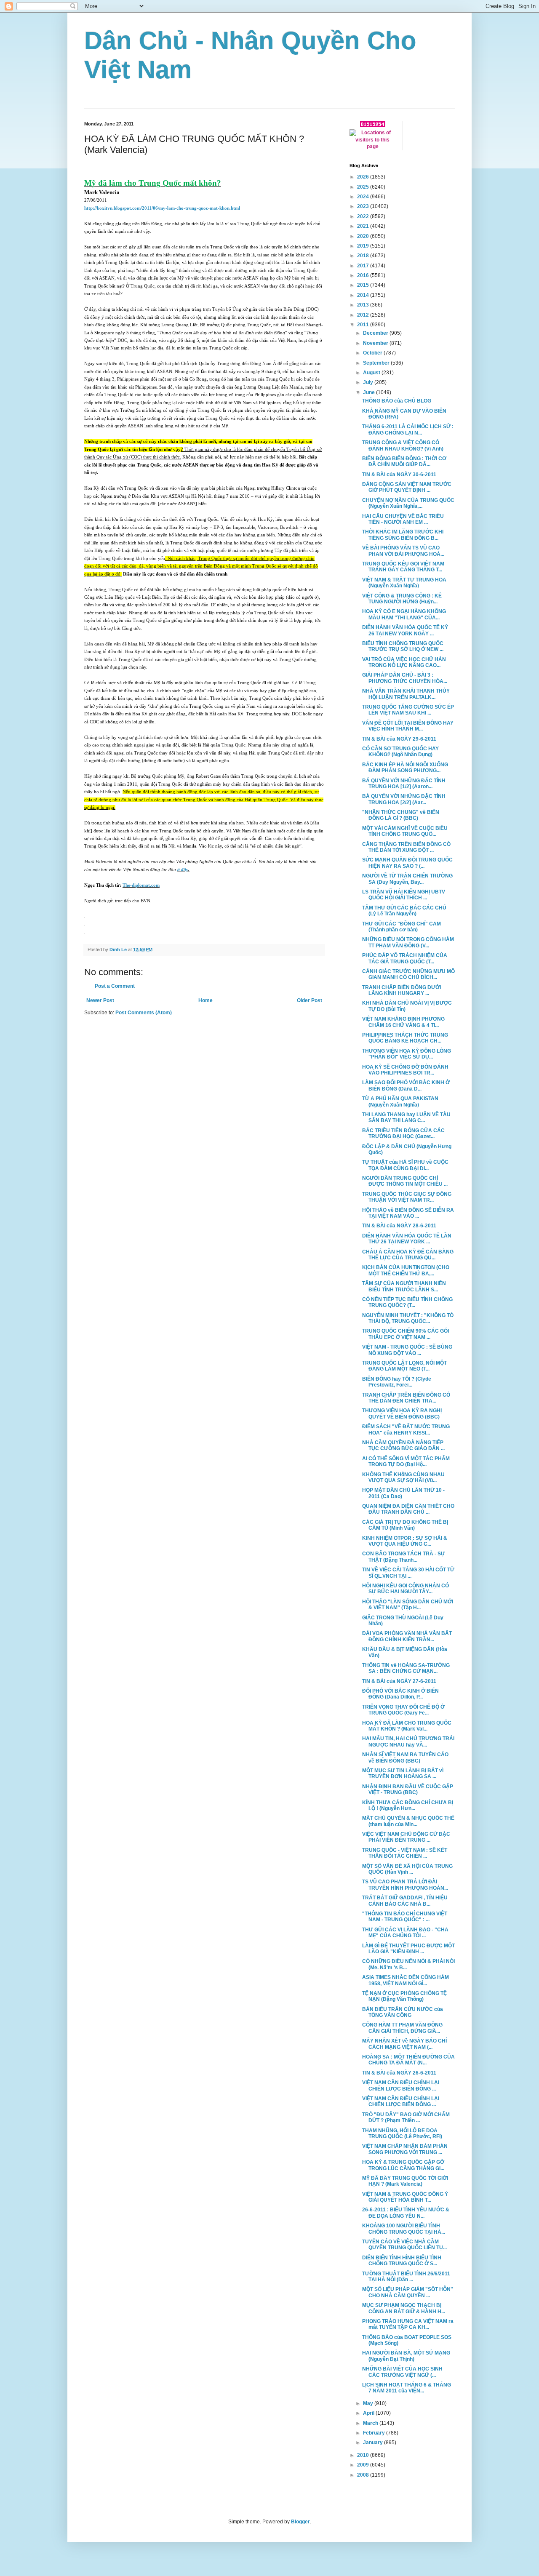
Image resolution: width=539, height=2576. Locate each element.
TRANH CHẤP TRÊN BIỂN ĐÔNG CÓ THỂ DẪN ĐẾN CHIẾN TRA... (406, 1398)
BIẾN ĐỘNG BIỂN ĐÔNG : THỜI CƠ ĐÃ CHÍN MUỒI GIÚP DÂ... (404, 461)
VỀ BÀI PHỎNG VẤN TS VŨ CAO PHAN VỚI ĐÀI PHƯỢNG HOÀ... (403, 551)
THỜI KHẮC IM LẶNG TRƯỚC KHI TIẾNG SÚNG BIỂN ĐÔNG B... (403, 535)
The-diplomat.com (141, 885)
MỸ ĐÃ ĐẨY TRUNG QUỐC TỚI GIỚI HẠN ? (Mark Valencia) (405, 2181)
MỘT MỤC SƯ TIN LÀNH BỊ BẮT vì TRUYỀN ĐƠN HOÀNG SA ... (403, 1773)
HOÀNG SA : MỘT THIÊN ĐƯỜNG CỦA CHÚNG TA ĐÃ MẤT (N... (408, 2060)
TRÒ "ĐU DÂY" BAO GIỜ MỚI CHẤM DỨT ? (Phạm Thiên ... (406, 2117)
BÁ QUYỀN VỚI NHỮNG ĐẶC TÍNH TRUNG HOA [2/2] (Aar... (404, 799)
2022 (364, 216)
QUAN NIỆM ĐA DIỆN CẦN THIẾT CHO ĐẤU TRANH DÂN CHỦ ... (408, 1509)
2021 (364, 226)
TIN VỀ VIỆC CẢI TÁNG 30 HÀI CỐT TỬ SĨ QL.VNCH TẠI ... (408, 1573)
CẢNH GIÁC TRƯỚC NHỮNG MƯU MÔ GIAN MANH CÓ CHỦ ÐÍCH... (408, 974)
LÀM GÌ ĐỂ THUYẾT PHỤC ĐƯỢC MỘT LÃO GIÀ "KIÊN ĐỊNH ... (408, 1949)
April (369, 2413)
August (372, 373)
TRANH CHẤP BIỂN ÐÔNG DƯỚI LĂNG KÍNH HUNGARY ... (402, 990)
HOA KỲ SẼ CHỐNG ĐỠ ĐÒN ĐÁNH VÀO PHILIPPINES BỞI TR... (405, 1070)
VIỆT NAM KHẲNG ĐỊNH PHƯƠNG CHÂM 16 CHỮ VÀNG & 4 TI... (403, 1022)
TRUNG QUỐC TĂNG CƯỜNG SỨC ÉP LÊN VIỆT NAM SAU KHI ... (408, 710)
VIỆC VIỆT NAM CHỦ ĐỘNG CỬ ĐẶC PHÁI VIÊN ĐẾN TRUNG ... (406, 1837)
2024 (364, 197)
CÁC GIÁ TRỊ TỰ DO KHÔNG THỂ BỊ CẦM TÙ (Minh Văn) (405, 1525)
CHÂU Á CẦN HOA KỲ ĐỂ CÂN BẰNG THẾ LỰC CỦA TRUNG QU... (408, 1255)
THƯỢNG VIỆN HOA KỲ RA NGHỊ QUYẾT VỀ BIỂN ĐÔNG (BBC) (402, 1413)
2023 (364, 206)
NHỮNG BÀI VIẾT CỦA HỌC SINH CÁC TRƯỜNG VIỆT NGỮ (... (402, 2372)
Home (205, 1000)
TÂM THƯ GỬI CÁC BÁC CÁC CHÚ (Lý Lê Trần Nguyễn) (404, 911)
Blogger (300, 2522)
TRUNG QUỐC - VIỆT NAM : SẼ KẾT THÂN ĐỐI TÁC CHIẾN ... (405, 1853)
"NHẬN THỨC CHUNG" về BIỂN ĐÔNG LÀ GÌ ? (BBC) (401, 815)
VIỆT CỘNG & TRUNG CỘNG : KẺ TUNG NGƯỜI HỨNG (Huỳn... (402, 599)
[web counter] (373, 125)
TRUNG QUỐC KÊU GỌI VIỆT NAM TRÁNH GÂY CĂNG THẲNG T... (403, 567)
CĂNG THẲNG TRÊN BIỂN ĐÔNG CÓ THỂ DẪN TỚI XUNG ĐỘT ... (406, 847)
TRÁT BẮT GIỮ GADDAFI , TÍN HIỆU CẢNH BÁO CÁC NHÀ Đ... (405, 1901)
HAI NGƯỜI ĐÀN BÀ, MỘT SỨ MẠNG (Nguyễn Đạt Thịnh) (406, 2356)
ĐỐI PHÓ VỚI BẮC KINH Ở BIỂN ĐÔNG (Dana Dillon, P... (400, 1694)
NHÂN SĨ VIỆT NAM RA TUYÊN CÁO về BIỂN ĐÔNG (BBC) (405, 1757)
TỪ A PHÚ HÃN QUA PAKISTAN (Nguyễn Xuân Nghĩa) (400, 1101)
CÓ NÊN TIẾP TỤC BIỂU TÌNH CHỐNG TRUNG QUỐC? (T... (407, 1302)
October (373, 353)
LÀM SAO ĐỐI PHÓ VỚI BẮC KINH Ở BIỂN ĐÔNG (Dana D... (406, 1085)
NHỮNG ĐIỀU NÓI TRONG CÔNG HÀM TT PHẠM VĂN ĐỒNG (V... (408, 942)
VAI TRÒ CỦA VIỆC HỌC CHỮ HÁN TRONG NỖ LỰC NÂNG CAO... (404, 662)
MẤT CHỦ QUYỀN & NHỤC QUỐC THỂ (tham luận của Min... (408, 1821)
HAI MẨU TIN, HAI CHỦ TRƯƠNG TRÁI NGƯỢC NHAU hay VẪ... (408, 1741)
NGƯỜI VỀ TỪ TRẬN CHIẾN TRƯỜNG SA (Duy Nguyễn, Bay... (407, 879)
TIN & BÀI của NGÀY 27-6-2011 (399, 1681)
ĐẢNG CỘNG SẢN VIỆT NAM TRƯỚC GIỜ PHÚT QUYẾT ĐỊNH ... (407, 487)
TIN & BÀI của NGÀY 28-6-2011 (399, 1226)
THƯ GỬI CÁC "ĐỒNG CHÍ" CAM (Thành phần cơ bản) (402, 927)
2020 (364, 236)
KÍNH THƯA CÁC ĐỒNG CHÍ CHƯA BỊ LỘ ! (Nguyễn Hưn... (408, 1805)
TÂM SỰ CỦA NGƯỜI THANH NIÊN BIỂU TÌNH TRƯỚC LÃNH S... (404, 1286)
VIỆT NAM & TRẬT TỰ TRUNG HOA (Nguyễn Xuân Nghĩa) (404, 583)
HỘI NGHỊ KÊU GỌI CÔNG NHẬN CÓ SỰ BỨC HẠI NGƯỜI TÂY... (406, 1589)
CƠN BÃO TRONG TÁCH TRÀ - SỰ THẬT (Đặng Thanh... (404, 1557)
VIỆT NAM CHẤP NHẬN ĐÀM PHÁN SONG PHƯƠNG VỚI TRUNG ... (405, 2149)
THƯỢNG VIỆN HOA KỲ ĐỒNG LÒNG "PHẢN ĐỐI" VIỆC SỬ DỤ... (407, 1054)
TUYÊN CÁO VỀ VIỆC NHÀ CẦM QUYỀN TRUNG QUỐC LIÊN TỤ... (404, 2245)
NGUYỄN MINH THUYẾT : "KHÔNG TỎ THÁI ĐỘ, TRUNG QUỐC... (408, 1318)
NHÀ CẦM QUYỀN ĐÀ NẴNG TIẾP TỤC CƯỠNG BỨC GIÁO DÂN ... (403, 1445)
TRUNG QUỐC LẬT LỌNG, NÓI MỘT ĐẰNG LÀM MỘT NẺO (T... (404, 1366)
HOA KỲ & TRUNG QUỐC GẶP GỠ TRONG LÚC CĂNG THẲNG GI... (403, 2165)
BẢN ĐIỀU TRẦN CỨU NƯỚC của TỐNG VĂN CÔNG (403, 2012)
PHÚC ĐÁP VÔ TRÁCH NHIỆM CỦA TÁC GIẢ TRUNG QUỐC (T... (405, 958)
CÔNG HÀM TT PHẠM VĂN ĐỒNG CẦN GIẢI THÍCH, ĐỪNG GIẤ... (402, 2028)
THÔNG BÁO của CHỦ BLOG (397, 401)
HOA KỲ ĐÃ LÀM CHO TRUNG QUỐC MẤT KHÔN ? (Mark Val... (407, 1726)
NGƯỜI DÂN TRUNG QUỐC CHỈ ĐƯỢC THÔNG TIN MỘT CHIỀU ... (405, 1181)
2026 (364, 177)
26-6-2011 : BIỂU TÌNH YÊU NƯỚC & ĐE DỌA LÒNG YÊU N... (406, 2213)
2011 (364, 325)
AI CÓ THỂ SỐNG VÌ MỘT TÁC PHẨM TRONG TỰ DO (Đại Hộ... (406, 1461)
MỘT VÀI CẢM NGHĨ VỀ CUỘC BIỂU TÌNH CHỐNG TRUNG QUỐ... (405, 831)
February (375, 2433)
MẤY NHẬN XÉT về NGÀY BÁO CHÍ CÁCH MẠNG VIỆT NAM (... (404, 2044)
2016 (364, 275)
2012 (364, 315)
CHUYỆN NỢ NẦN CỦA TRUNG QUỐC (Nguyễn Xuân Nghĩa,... (408, 503)
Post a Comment (115, 986)
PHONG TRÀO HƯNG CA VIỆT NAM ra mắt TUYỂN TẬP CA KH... (408, 2324)
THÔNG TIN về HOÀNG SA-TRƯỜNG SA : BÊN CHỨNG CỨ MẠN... (406, 1668)
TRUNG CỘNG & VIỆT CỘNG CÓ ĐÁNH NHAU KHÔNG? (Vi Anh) (403, 445)
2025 (364, 187)
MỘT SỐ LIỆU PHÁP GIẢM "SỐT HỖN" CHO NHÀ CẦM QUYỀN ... (408, 2292)
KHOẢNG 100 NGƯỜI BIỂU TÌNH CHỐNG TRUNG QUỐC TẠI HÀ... (404, 2229)
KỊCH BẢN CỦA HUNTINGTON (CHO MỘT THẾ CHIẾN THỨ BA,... (406, 1270)
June (370, 392)
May (369, 2403)
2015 (364, 285)
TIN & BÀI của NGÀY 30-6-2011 (399, 475)
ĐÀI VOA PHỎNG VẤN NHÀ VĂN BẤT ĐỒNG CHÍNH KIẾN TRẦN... (407, 1636)
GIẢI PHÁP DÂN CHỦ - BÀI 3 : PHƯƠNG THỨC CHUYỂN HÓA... (405, 678)
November (376, 343)
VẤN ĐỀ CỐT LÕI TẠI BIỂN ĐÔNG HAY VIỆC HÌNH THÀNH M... (408, 726)
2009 (364, 2465)
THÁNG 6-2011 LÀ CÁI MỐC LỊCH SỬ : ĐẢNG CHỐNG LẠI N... (408, 429)
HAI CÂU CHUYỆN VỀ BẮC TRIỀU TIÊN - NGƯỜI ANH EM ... (403, 519)
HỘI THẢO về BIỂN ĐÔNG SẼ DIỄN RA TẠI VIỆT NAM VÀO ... (408, 1213)
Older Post (310, 1000)
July (369, 382)
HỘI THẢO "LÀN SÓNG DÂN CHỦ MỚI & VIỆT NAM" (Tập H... (408, 1605)
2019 (364, 246)
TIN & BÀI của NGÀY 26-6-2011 (399, 2073)
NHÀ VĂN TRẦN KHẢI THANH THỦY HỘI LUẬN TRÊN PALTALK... (406, 694)
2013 (364, 305)
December (376, 333)
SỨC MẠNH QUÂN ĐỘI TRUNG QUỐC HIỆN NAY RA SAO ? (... (407, 863)
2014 (364, 295)
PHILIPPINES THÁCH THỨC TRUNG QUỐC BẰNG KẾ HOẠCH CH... (405, 1038)
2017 (364, 266)
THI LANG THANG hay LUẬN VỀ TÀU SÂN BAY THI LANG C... (406, 1117)
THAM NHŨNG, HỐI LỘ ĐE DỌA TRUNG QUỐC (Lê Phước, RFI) (402, 2133)
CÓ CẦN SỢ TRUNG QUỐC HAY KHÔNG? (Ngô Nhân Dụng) (400, 752)
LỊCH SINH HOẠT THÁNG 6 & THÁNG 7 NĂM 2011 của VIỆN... (407, 2388)
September (377, 363)
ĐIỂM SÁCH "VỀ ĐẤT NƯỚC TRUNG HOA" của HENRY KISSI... (406, 1429)
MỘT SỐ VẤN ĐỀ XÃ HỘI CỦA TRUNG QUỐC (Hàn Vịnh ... (407, 1869)
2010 (364, 2455)
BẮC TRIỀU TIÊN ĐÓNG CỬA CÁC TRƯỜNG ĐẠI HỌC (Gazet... (403, 1133)
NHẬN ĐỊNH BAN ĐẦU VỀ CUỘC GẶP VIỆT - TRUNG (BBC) (408, 1789)
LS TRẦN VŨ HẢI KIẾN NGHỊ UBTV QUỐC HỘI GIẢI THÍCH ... (404, 895)
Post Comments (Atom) (144, 1013)
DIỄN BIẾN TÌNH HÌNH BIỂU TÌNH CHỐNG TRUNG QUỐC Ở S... (402, 2261)
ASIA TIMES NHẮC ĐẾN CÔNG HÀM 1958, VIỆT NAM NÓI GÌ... (406, 1980)
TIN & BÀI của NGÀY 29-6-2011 (399, 739)
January (374, 2443)
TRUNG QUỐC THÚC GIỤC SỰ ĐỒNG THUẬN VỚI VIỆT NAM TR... (407, 1197)
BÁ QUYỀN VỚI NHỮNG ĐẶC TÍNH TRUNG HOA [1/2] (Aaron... (404, 784)
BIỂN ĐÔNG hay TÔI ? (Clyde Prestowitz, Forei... (397, 1382)
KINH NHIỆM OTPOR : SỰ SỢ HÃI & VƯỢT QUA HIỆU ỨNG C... (405, 1541)
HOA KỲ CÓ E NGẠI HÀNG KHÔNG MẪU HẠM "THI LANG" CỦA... (404, 614)
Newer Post (100, 1000)
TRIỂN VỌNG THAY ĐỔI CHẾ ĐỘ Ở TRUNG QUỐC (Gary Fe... (403, 1710)
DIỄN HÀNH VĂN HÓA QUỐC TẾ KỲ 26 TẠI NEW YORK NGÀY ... (405, 630)
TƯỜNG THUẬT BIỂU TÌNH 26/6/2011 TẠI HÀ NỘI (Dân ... (406, 2277)
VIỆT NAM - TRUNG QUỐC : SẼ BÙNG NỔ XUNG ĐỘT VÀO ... (407, 1350)
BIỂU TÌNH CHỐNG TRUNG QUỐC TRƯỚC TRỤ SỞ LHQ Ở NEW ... (403, 646)
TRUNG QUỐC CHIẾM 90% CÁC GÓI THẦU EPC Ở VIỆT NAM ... (406, 1334)
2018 (364, 256)
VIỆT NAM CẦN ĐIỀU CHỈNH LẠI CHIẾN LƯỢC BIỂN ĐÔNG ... (401, 2085)
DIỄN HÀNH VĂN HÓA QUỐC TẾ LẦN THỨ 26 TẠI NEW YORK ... (407, 1239)
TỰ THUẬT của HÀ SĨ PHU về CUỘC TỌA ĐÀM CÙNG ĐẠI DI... (405, 1165)
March (371, 2423)
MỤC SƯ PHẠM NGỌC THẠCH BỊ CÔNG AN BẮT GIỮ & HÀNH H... (404, 2308)
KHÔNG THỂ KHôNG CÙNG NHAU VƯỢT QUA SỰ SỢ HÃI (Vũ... (403, 1477)
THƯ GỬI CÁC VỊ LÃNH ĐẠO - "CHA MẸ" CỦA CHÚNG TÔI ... (405, 1933)
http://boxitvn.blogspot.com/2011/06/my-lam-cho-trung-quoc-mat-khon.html (162, 208)
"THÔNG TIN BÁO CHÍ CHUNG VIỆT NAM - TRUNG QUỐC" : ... (405, 1917)
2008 (364, 2475)
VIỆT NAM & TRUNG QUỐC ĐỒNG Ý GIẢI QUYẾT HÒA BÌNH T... (405, 2197)
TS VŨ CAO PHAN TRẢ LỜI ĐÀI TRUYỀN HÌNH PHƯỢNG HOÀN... (405, 1885)
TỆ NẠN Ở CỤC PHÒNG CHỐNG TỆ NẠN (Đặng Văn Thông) (404, 1996)
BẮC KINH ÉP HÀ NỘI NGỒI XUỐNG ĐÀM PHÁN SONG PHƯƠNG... (405, 768)
